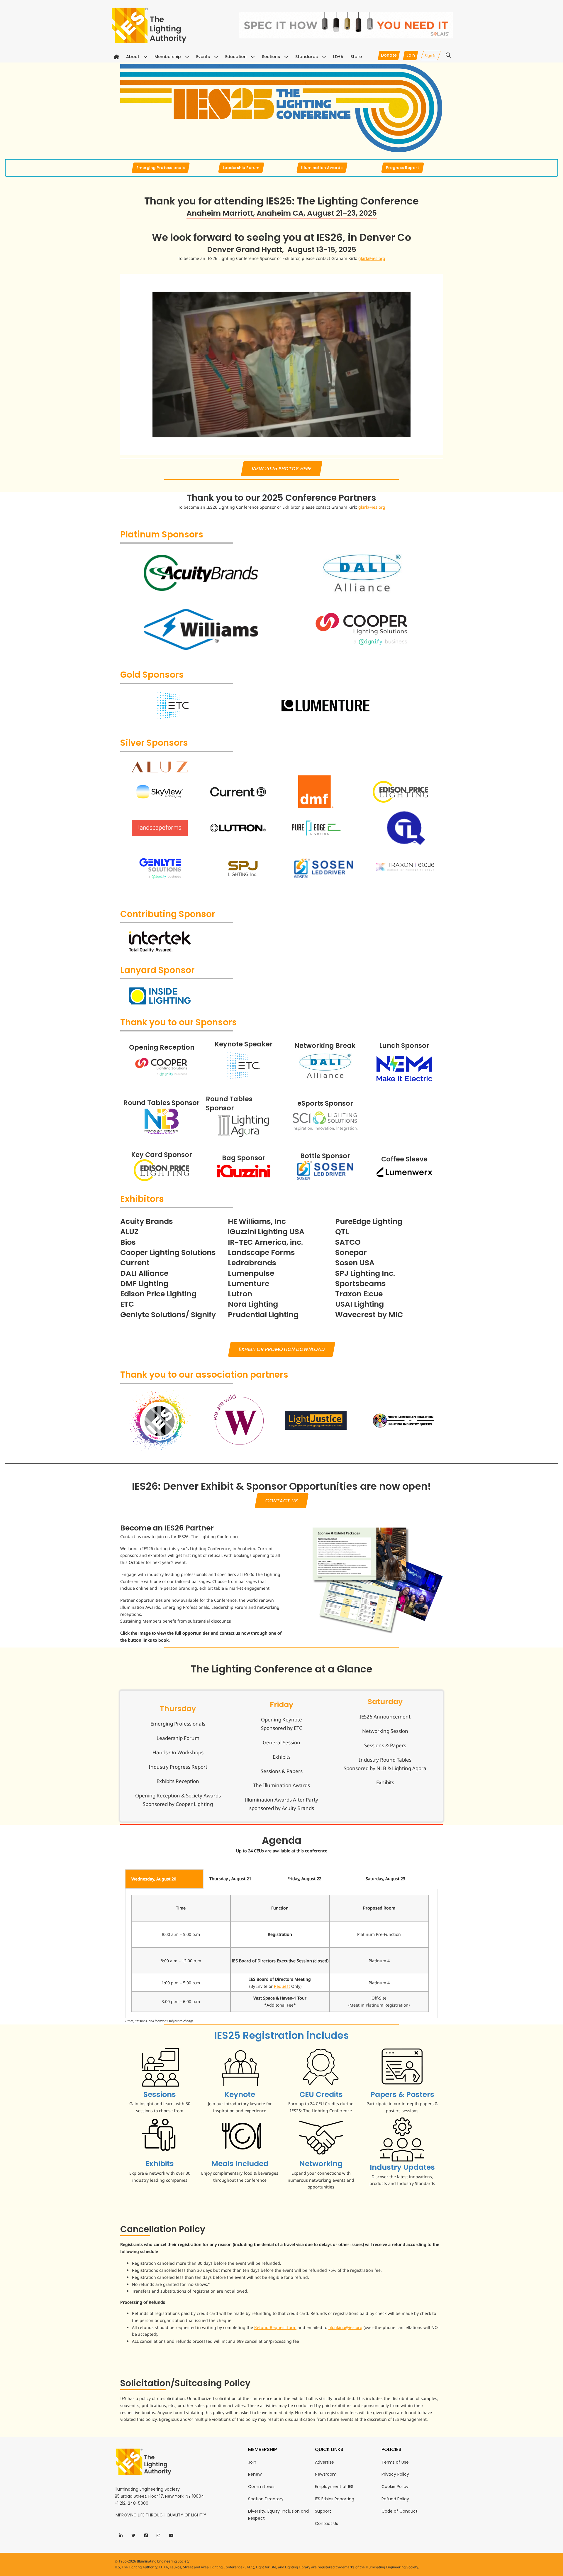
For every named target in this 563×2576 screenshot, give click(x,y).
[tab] (164, 1879)
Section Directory (266, 2499)
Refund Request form (275, 2327)
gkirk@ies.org (372, 258)
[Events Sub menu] (216, 57)
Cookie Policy (395, 2487)
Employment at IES (334, 2487)
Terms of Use (395, 2462)
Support (323, 2511)
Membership (168, 57)
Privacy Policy (395, 2474)
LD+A (338, 57)
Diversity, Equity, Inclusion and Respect (278, 2515)
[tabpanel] (281, 1953)
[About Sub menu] (145, 57)
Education (236, 57)
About (133, 57)
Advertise (324, 2462)
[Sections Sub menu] (286, 57)
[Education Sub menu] (253, 57)
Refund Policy (395, 2499)
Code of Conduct (400, 2511)
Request (282, 1986)
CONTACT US (281, 1501)
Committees (261, 2487)
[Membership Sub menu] (187, 57)
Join (252, 2462)
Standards (307, 57)
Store (356, 57)
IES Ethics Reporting (335, 2499)
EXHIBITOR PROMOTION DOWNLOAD (281, 1349)
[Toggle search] (448, 55)
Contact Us (327, 2523)
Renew (255, 2474)
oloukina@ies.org (345, 2327)
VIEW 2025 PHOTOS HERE (282, 469)
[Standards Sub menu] (324, 57)
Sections (271, 57)
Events (203, 57)
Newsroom (326, 2474)
